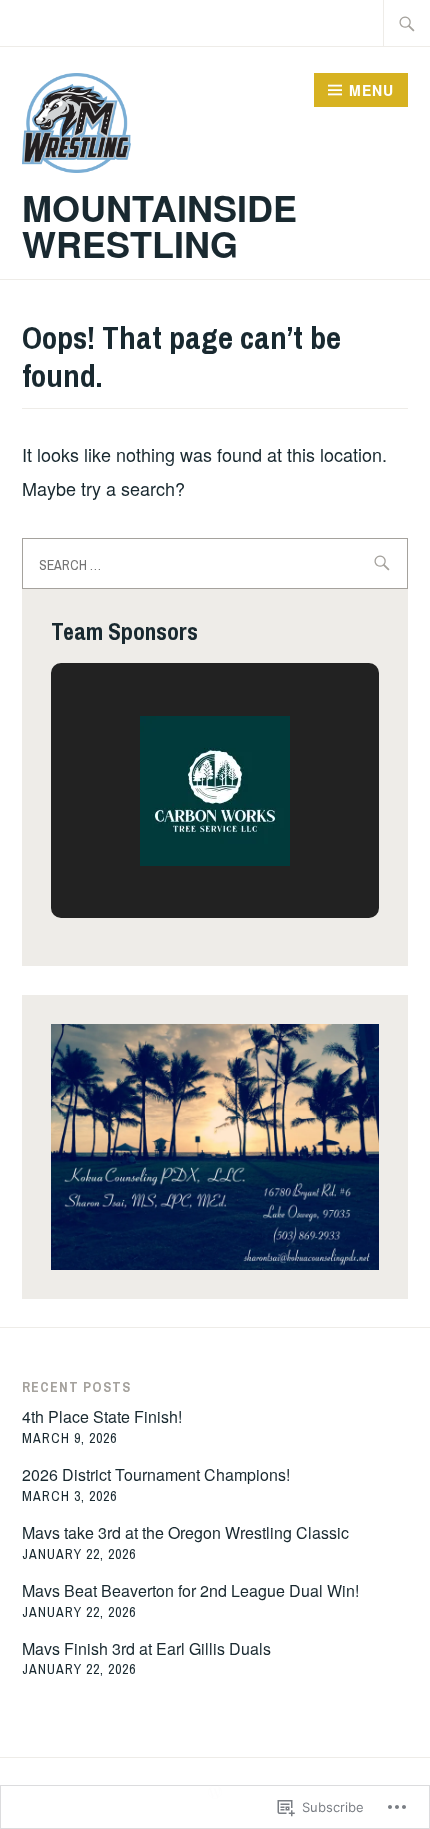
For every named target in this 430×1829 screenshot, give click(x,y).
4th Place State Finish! (102, 1416)
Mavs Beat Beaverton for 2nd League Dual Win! (190, 1590)
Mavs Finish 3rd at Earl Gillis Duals (146, 1648)
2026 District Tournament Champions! (156, 1474)
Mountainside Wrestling (159, 225)
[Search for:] (407, 23)
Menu (371, 90)
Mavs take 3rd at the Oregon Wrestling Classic (185, 1532)
